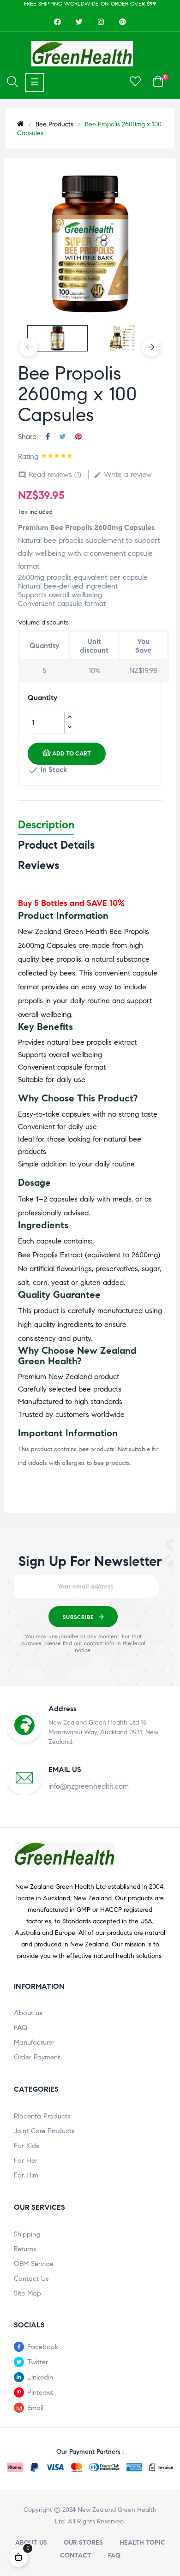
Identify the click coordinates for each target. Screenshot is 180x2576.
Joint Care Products (44, 2131)
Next (151, 347)
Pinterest (78, 437)
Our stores (83, 2543)
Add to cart (72, 754)
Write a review (123, 474)
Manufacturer (34, 2042)
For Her (26, 2160)
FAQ (21, 2028)
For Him (26, 2175)
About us (28, 2013)
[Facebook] (58, 22)
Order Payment (37, 2057)
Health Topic (142, 2543)
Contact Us (31, 2279)
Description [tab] (46, 825)
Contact (76, 2555)
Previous (29, 347)
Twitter (38, 2362)
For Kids (26, 2146)
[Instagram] (101, 22)
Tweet (63, 437)
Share (48, 437)
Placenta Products (42, 2116)
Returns (25, 2249)
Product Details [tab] (56, 845)
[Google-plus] (123, 22)
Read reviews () (50, 474)
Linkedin (40, 2377)
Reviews (39, 865)
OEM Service (33, 2264)
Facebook (43, 2347)
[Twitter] (79, 22)
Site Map (27, 2293)
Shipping (27, 2234)
